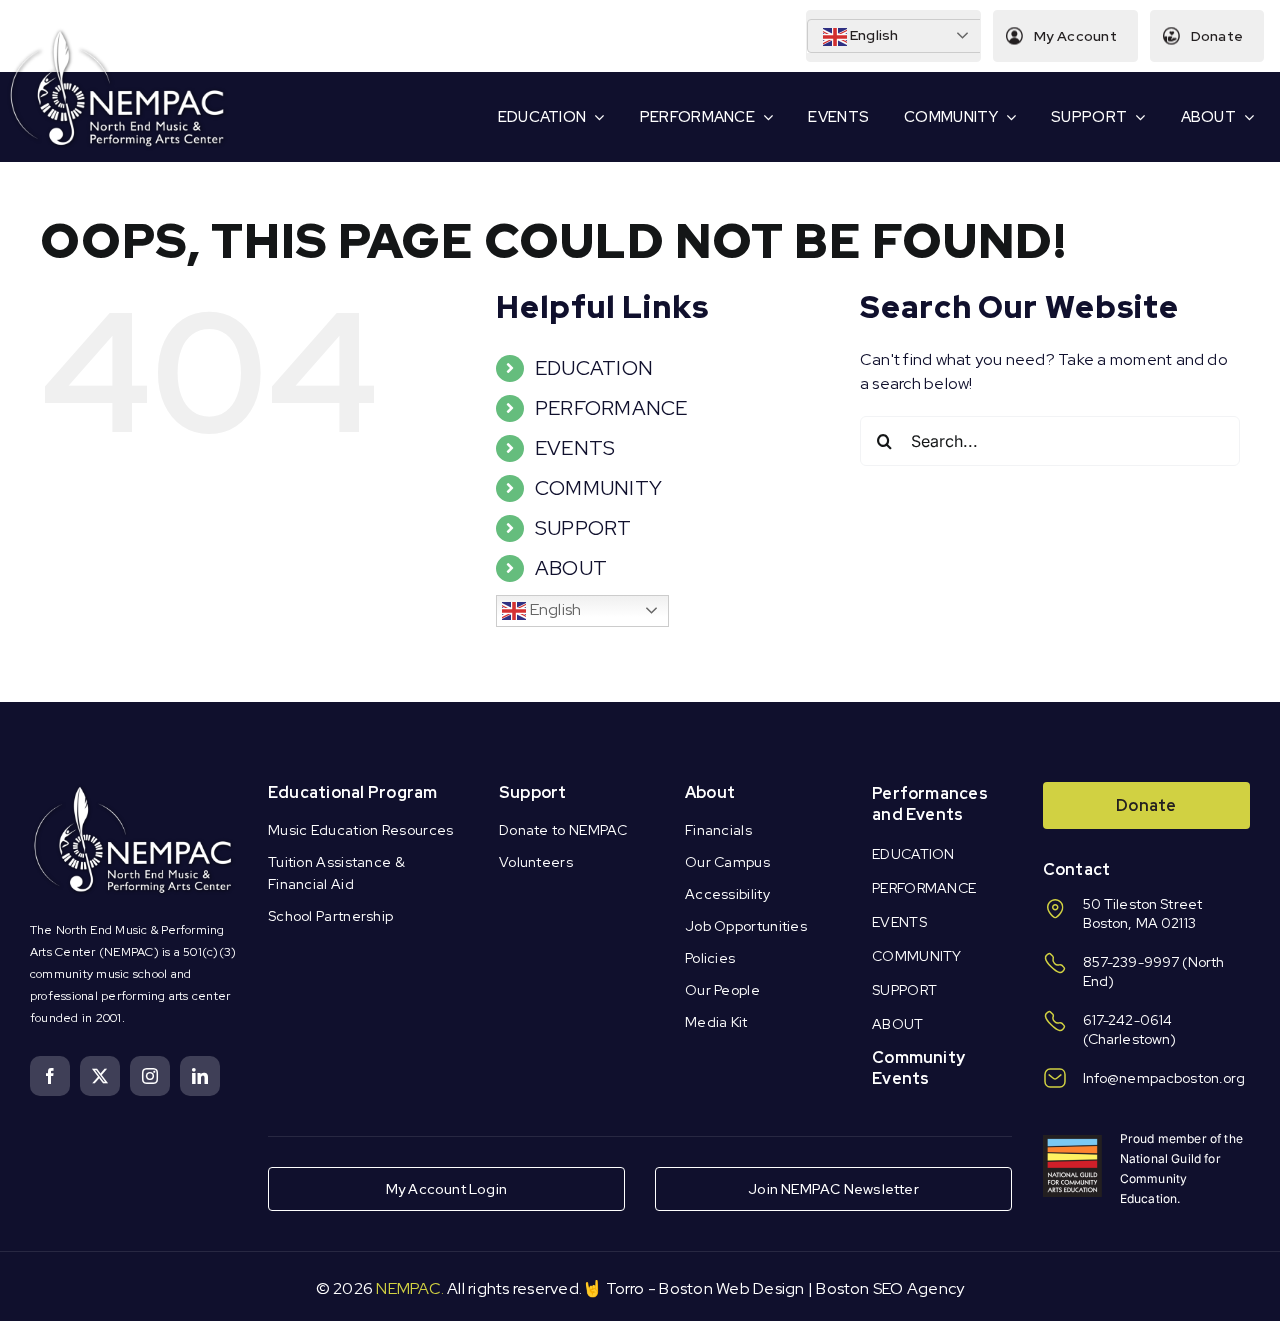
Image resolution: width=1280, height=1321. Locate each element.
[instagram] (150, 1076)
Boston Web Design (731, 1288)
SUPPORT (583, 528)
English (873, 35)
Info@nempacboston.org (1164, 1078)
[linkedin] (200, 1076)
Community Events (918, 1068)
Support (533, 792)
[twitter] (100, 1076)
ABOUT (571, 568)
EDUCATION (594, 368)
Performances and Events (930, 804)
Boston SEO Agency (890, 1288)
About (710, 792)
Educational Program (353, 792)
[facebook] (50, 1076)
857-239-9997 (1131, 962)
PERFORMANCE (611, 408)
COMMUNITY (598, 488)
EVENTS (575, 448)
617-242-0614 (1128, 1020)
